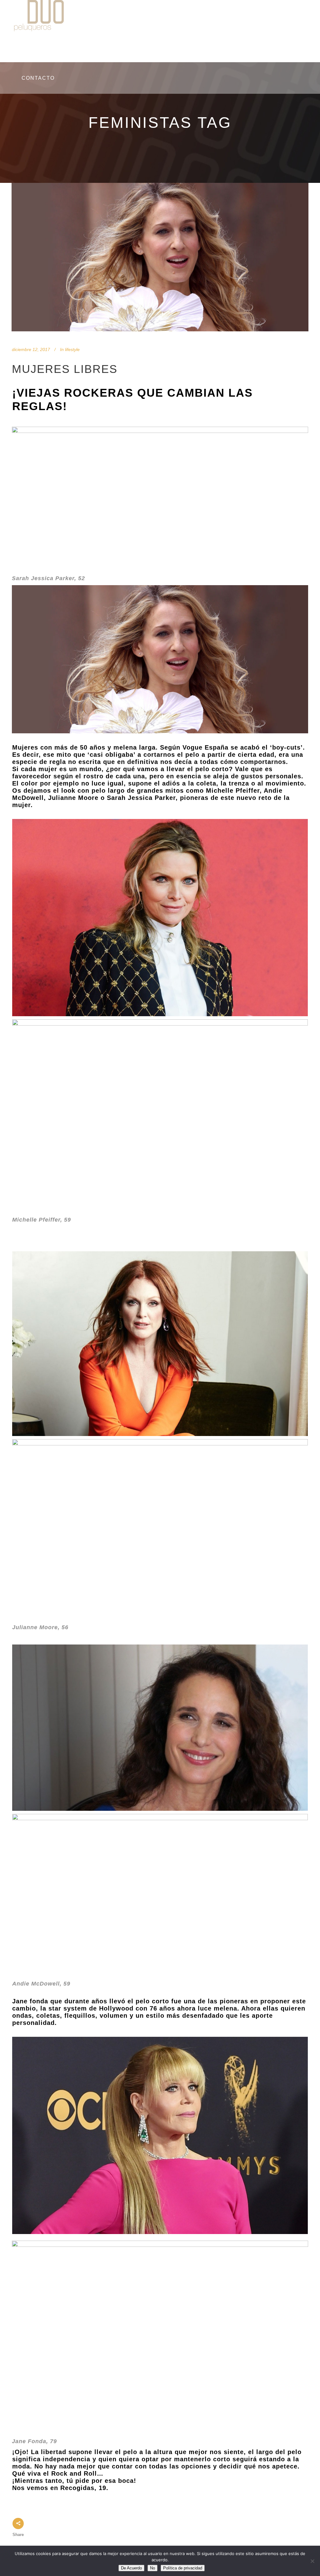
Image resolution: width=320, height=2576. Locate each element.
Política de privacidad (183, 2568)
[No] (312, 2561)
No (152, 2568)
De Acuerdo (131, 2568)
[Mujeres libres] (160, 257)
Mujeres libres (65, 369)
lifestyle (72, 349)
